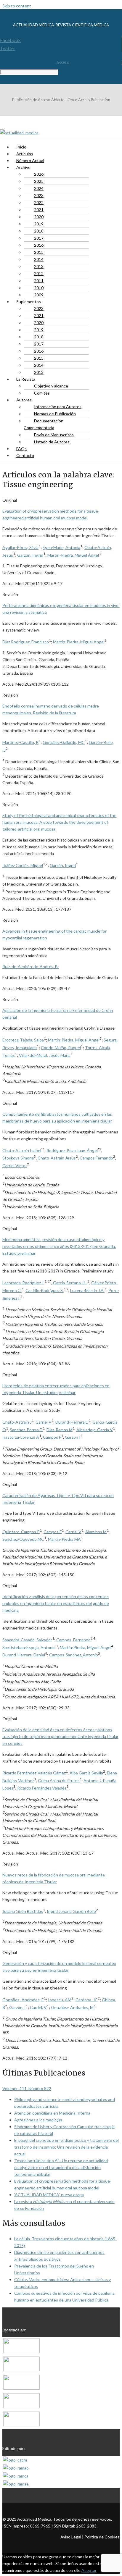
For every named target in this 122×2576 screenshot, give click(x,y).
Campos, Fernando (73, 1640)
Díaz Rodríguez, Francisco (26, 642)
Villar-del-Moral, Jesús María (45, 1055)
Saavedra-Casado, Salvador (27, 1640)
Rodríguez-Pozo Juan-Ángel (72, 1150)
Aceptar (89, 2570)
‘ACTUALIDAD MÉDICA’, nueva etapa (49, 2195)
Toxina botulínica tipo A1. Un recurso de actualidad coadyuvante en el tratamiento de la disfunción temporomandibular (61, 2167)
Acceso (63, 62)
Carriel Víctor (15, 1166)
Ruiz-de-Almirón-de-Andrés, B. (30, 966)
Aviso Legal (71, 2537)
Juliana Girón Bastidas (23, 1911)
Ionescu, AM (60, 2000)
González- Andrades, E (23, 2000)
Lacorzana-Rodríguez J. (23, 1283)
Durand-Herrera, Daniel (24, 1655)
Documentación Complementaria (44, 424)
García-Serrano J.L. (70, 1283)
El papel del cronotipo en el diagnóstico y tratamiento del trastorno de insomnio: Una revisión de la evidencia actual (66, 2147)
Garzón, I (17, 2007)
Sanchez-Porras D (26, 1429)
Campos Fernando (96, 1158)
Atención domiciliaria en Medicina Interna (52, 2113)
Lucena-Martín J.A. (87, 1290)
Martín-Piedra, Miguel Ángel (74, 1040)
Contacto (25, 455)
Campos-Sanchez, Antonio (74, 1655)
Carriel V (44, 1422)
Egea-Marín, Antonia (61, 547)
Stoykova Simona (18, 1158)
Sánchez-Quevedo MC (23, 1539)
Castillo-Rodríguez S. (45, 1290)
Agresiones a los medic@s (38, 2120)
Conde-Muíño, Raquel (61, 1048)
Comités (42, 393)
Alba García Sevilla (86, 1773)
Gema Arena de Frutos (59, 1780)
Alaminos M (96, 1531)
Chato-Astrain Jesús (57, 1158)
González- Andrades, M (72, 2007)
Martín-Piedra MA (64, 1539)
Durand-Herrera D (72, 1422)
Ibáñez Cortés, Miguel (23, 865)
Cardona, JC (87, 2000)
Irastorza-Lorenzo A (21, 1437)
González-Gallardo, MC (64, 742)
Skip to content (17, 6)
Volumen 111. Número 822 (27, 2088)
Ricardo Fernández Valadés (42, 1788)
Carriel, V (38, 2007)
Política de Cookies (102, 2537)
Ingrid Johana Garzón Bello (71, 1911)
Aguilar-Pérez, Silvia (20, 547)
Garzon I (73, 1437)
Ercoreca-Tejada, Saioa (23, 1040)
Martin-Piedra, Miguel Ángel (73, 555)
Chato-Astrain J (17, 1422)
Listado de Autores (52, 442)
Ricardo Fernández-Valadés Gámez (34, 1773)
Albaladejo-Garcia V (95, 1429)
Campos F (52, 1437)
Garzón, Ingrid (30, 555)
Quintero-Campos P (21, 1531)
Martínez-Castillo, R (20, 742)
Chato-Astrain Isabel (22, 1150)
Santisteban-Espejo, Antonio (29, 1647)
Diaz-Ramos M (60, 1429)
